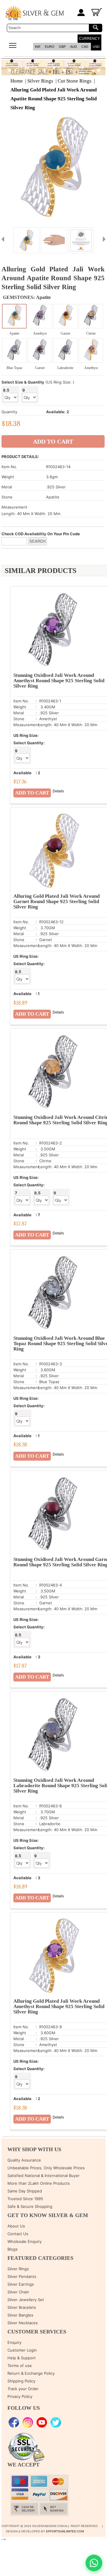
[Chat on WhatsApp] (94, 2563)
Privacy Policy (20, 2396)
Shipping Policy (21, 2381)
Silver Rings (40, 81)
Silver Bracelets (22, 2307)
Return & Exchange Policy (31, 2373)
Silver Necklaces (23, 2323)
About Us (16, 2226)
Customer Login (22, 2350)
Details (58, 791)
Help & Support (22, 2358)
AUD (74, 47)
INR (38, 47)
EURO (50, 47)
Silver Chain (18, 2292)
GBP (62, 47)
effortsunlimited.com (65, 2531)
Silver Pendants (22, 2276)
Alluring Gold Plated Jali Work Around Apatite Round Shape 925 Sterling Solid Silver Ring (53, 99)
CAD (85, 47)
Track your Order (23, 2389)
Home (17, 81)
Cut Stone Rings (75, 81)
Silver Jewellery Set (26, 2300)
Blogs (12, 2249)
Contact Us (18, 2234)
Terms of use (20, 2366)
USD (96, 47)
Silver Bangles (20, 2315)
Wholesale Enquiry (25, 2241)
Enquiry (14, 2342)
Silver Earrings (21, 2284)
